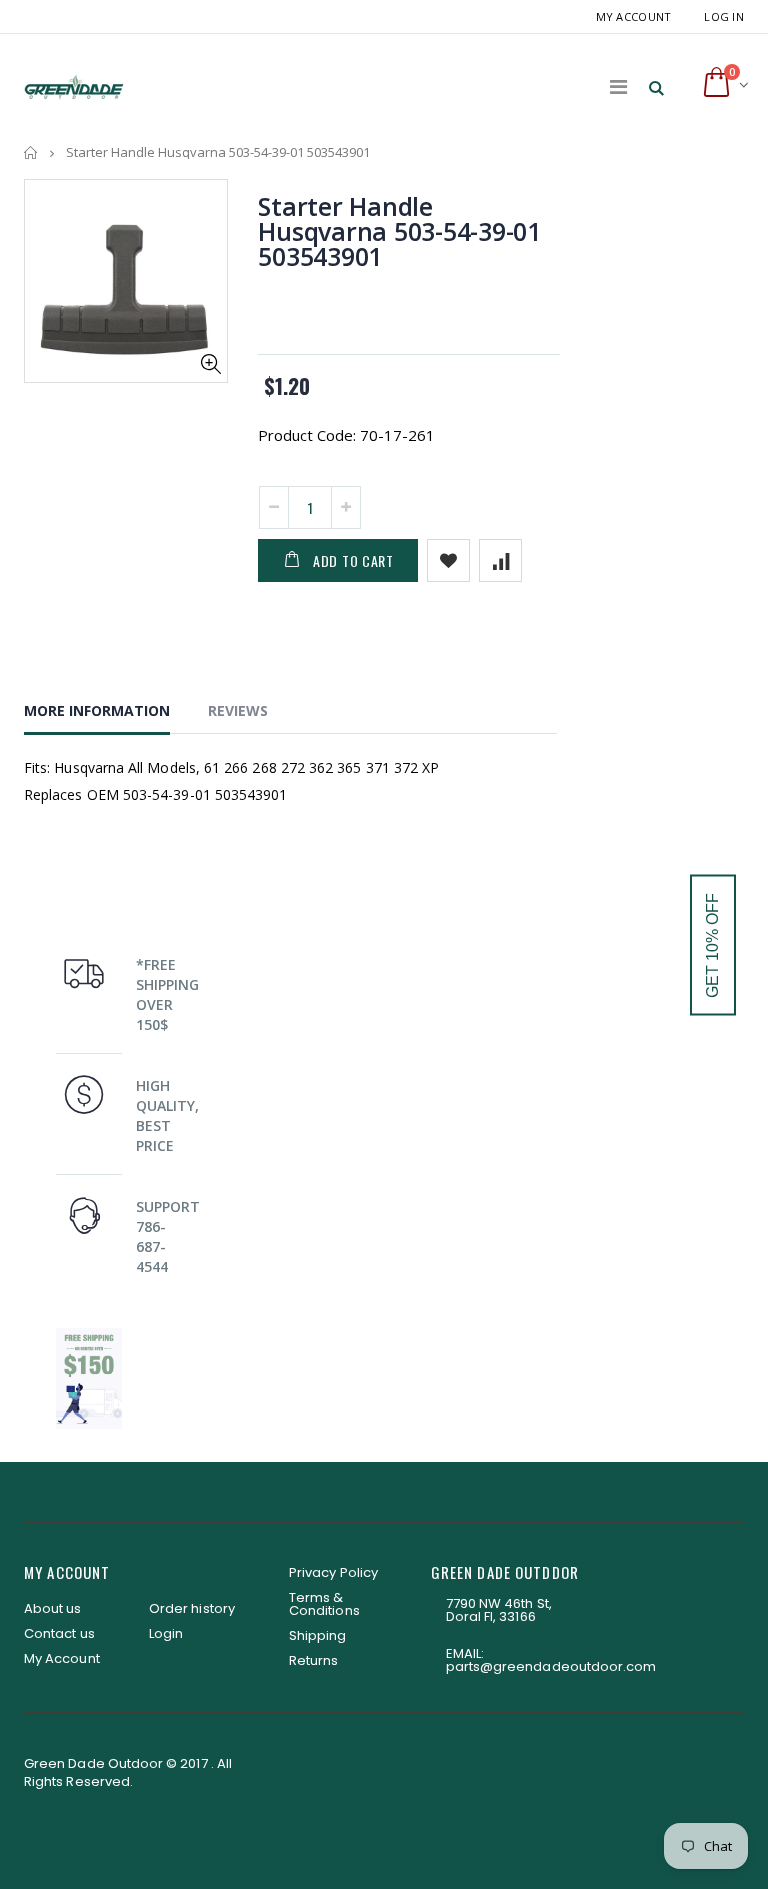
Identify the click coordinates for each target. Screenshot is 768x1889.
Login (166, 1633)
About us (53, 1608)
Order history (192, 1608)
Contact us (59, 1633)
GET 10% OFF (712, 944)
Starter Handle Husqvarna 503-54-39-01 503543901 (399, 231)
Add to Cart (353, 560)
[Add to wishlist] (448, 560)
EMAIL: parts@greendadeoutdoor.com (551, 1660)
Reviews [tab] (238, 710)
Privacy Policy (333, 1572)
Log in (724, 16)
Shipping (318, 1635)
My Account (634, 16)
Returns (313, 1660)
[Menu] (618, 86)
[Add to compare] (500, 560)
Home (31, 152)
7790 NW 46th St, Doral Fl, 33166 (499, 1610)
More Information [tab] (97, 710)
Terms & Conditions (324, 1604)
